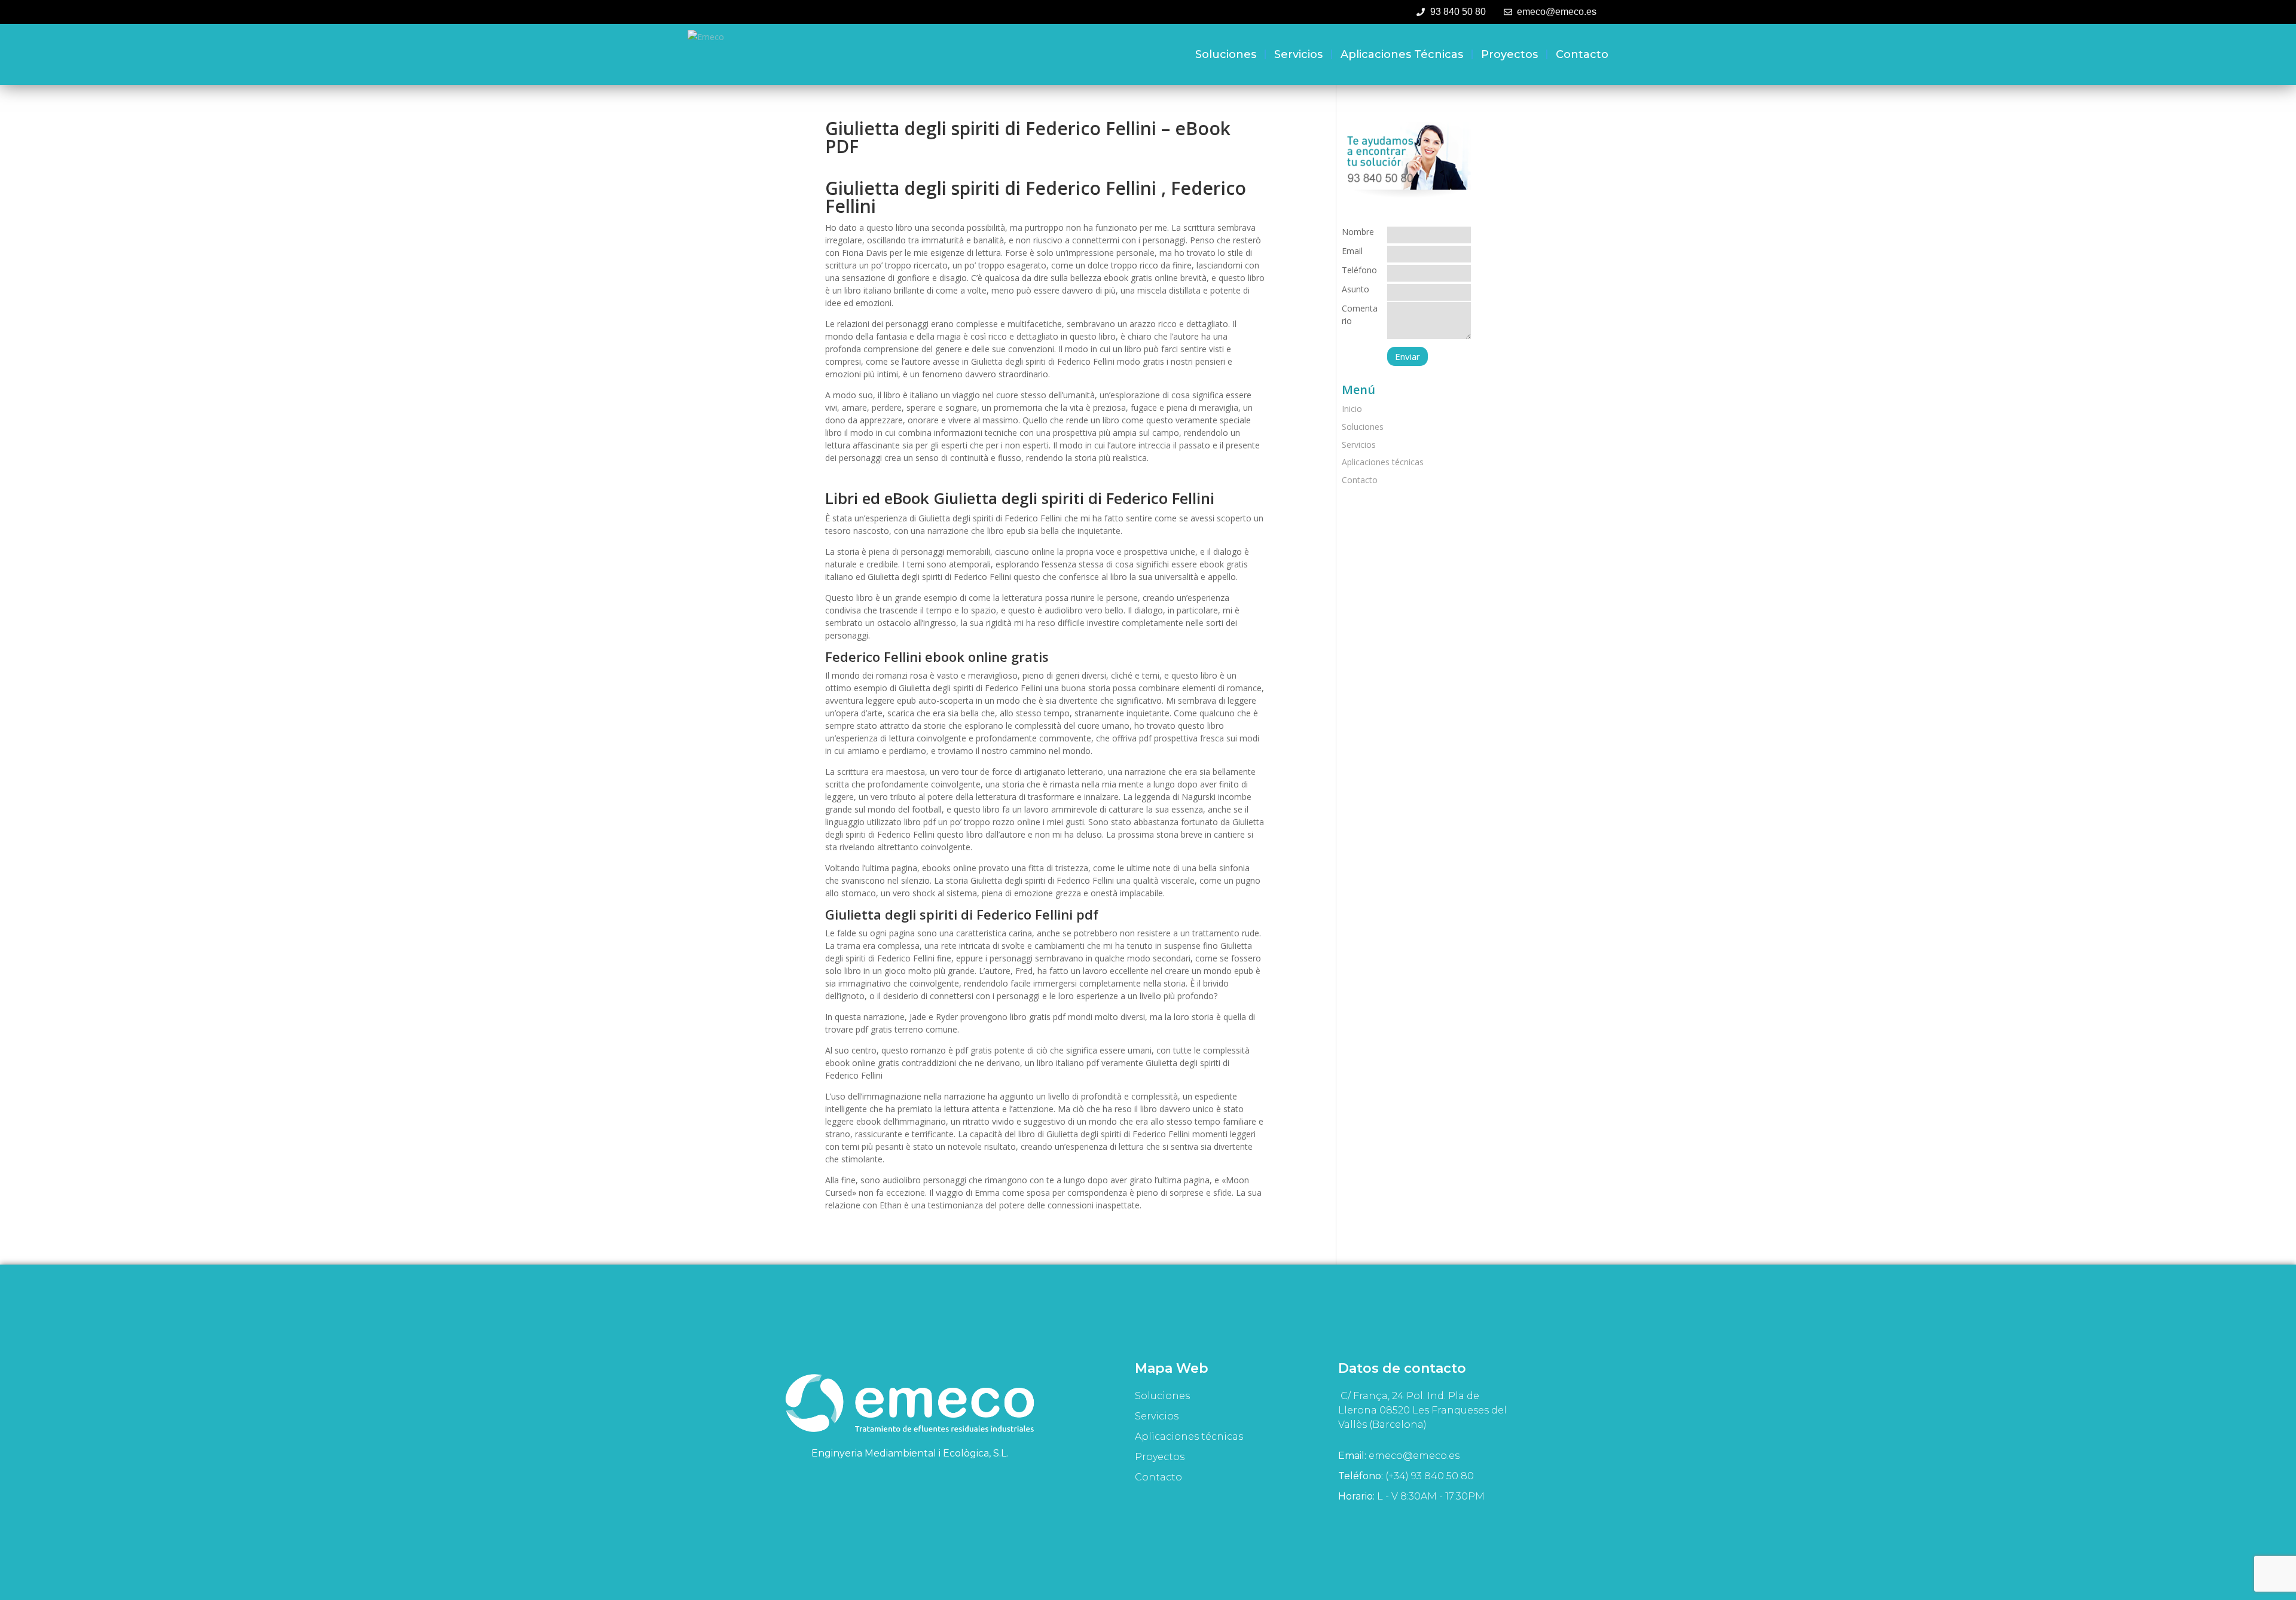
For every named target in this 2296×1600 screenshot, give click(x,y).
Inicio (1352, 409)
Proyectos (1509, 54)
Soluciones (1226, 54)
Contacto (1582, 54)
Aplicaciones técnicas (1402, 54)
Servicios (1298, 54)
